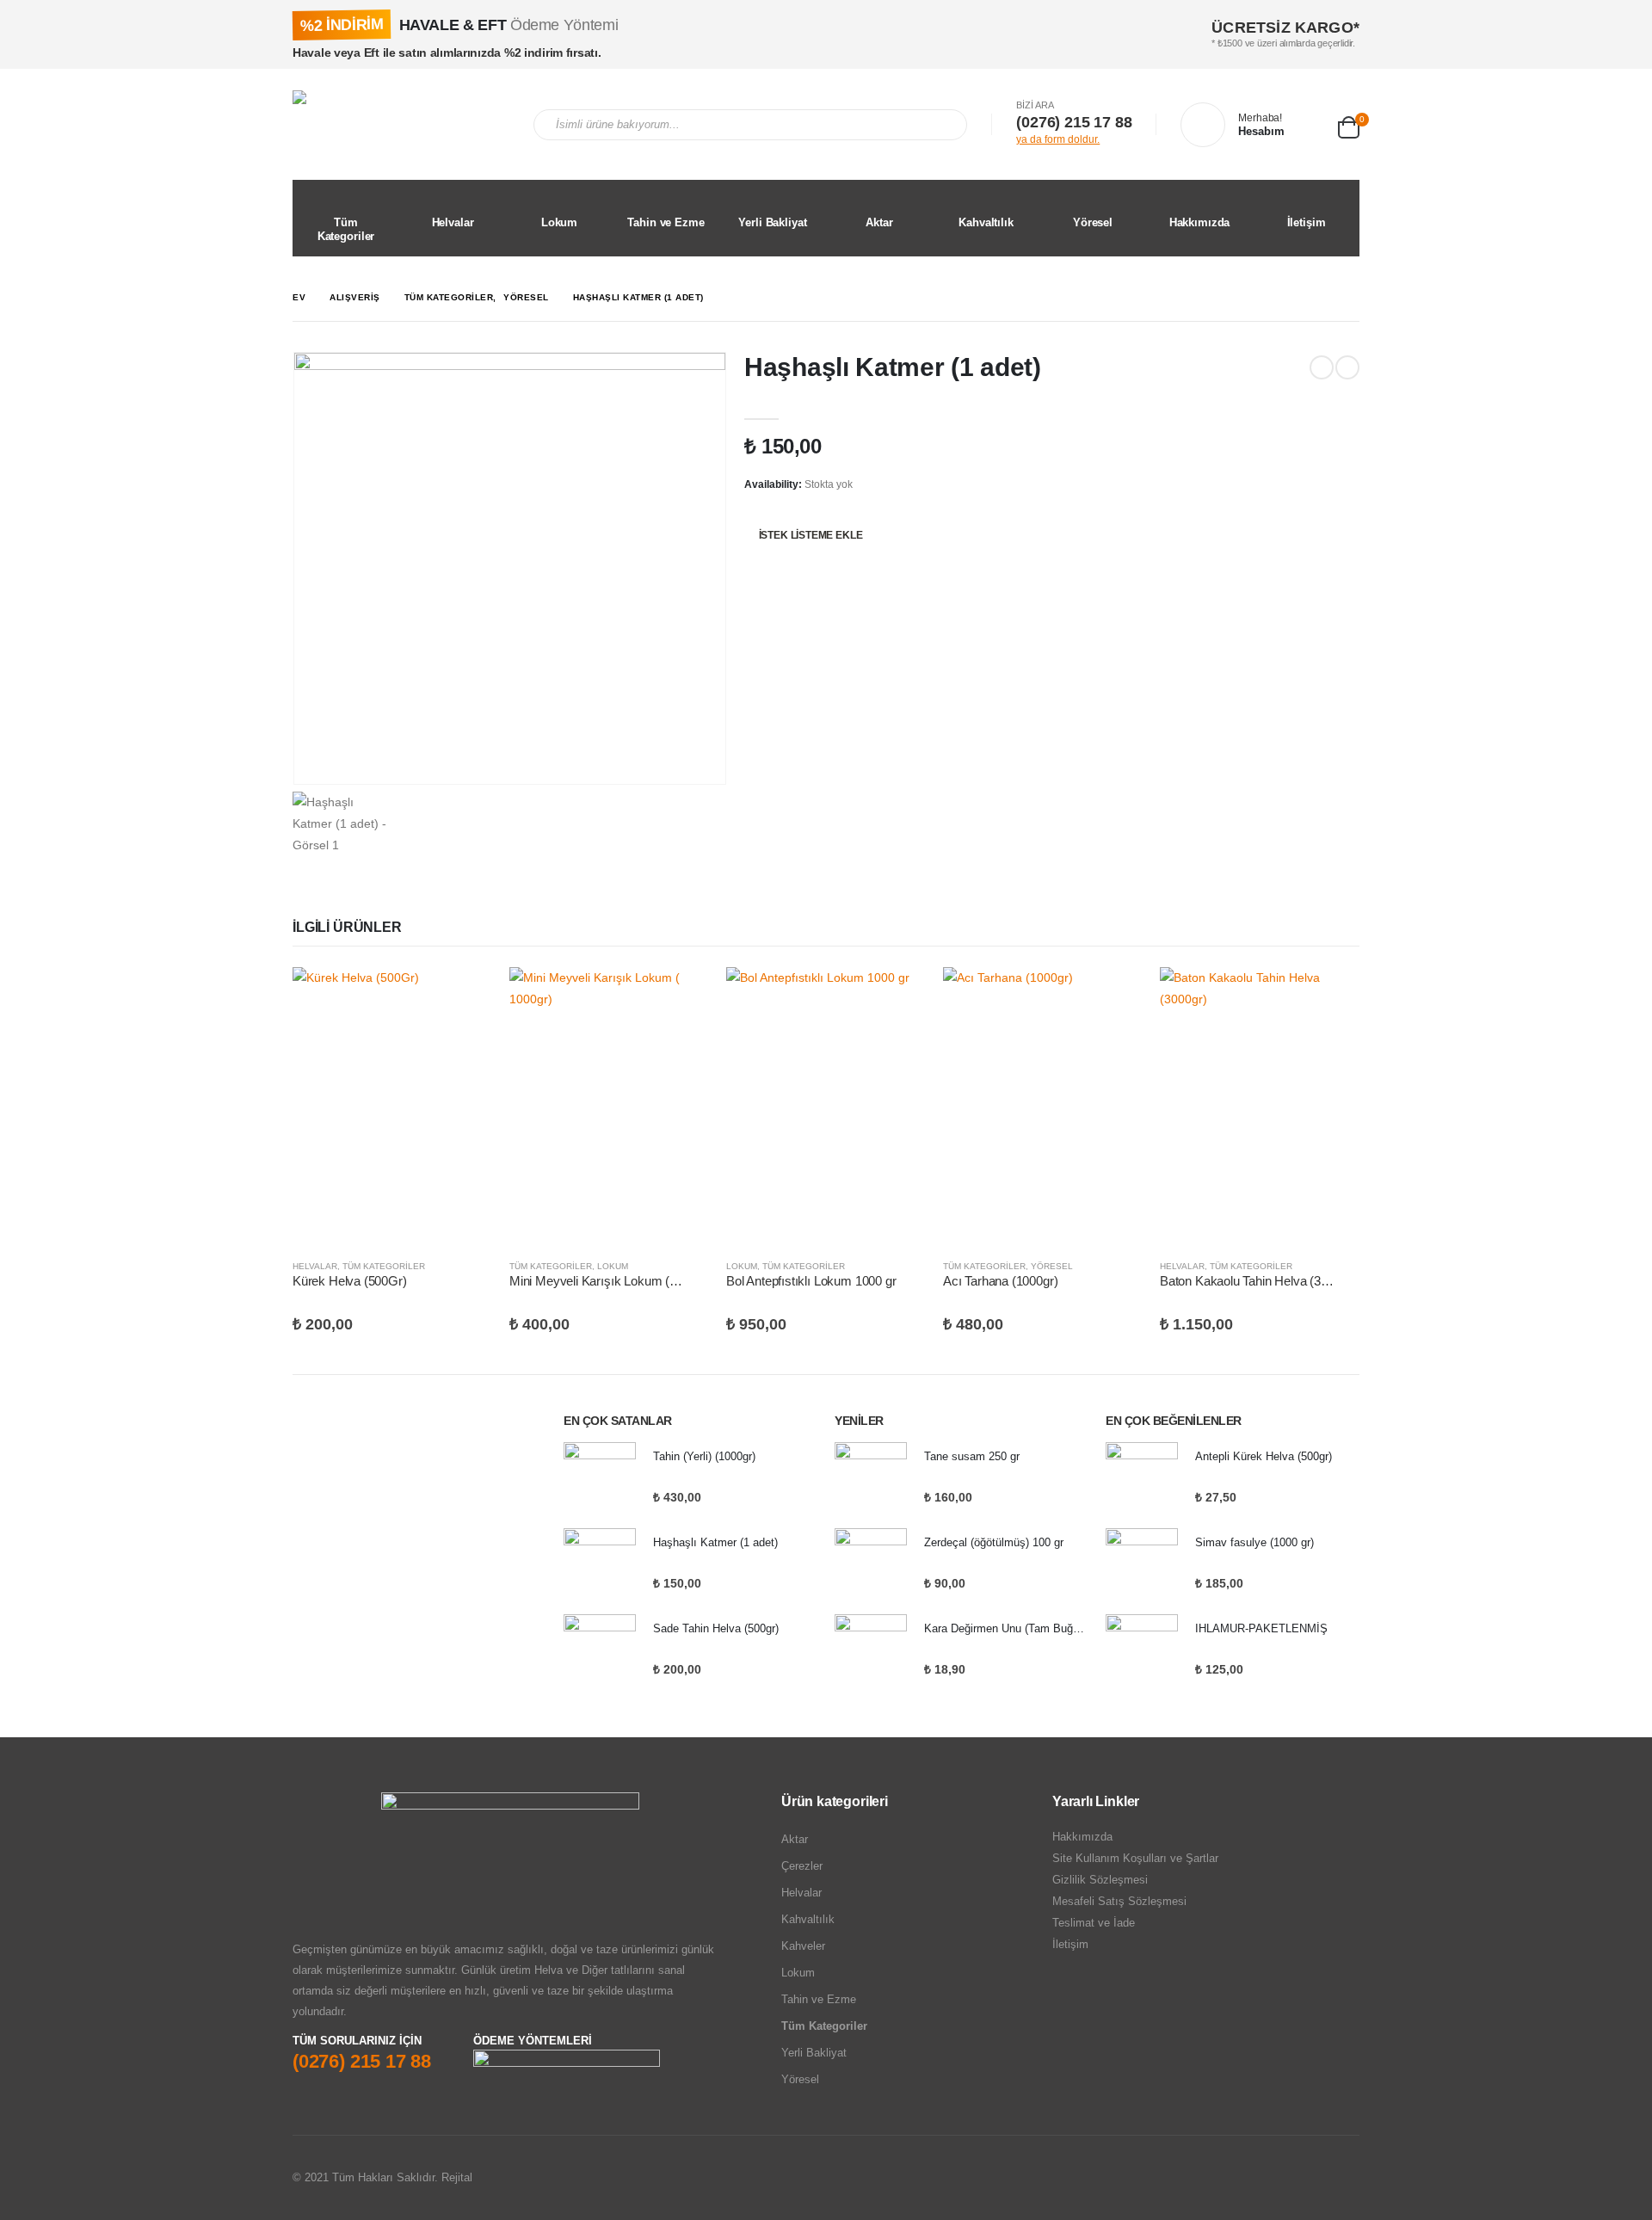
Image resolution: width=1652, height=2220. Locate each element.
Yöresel (1093, 222)
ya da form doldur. (1058, 139)
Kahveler (803, 1946)
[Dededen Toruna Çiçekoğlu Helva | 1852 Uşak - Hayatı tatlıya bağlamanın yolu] (400, 124)
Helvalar (453, 222)
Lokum (559, 222)
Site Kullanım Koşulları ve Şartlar (1135, 1858)
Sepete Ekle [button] (464, 996)
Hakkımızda (1200, 222)
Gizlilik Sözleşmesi (1100, 1880)
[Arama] (942, 125)
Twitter (1312, 2178)
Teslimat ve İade (1094, 1923)
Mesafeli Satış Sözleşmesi (1119, 1901)
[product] (392, 1106)
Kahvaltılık (986, 222)
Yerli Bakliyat (772, 222)
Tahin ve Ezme (666, 222)
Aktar (879, 222)
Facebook (1279, 2178)
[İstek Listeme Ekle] (484, 1267)
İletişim (1307, 222)
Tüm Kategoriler (346, 229)
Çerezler (802, 1866)
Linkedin (1345, 2178)
